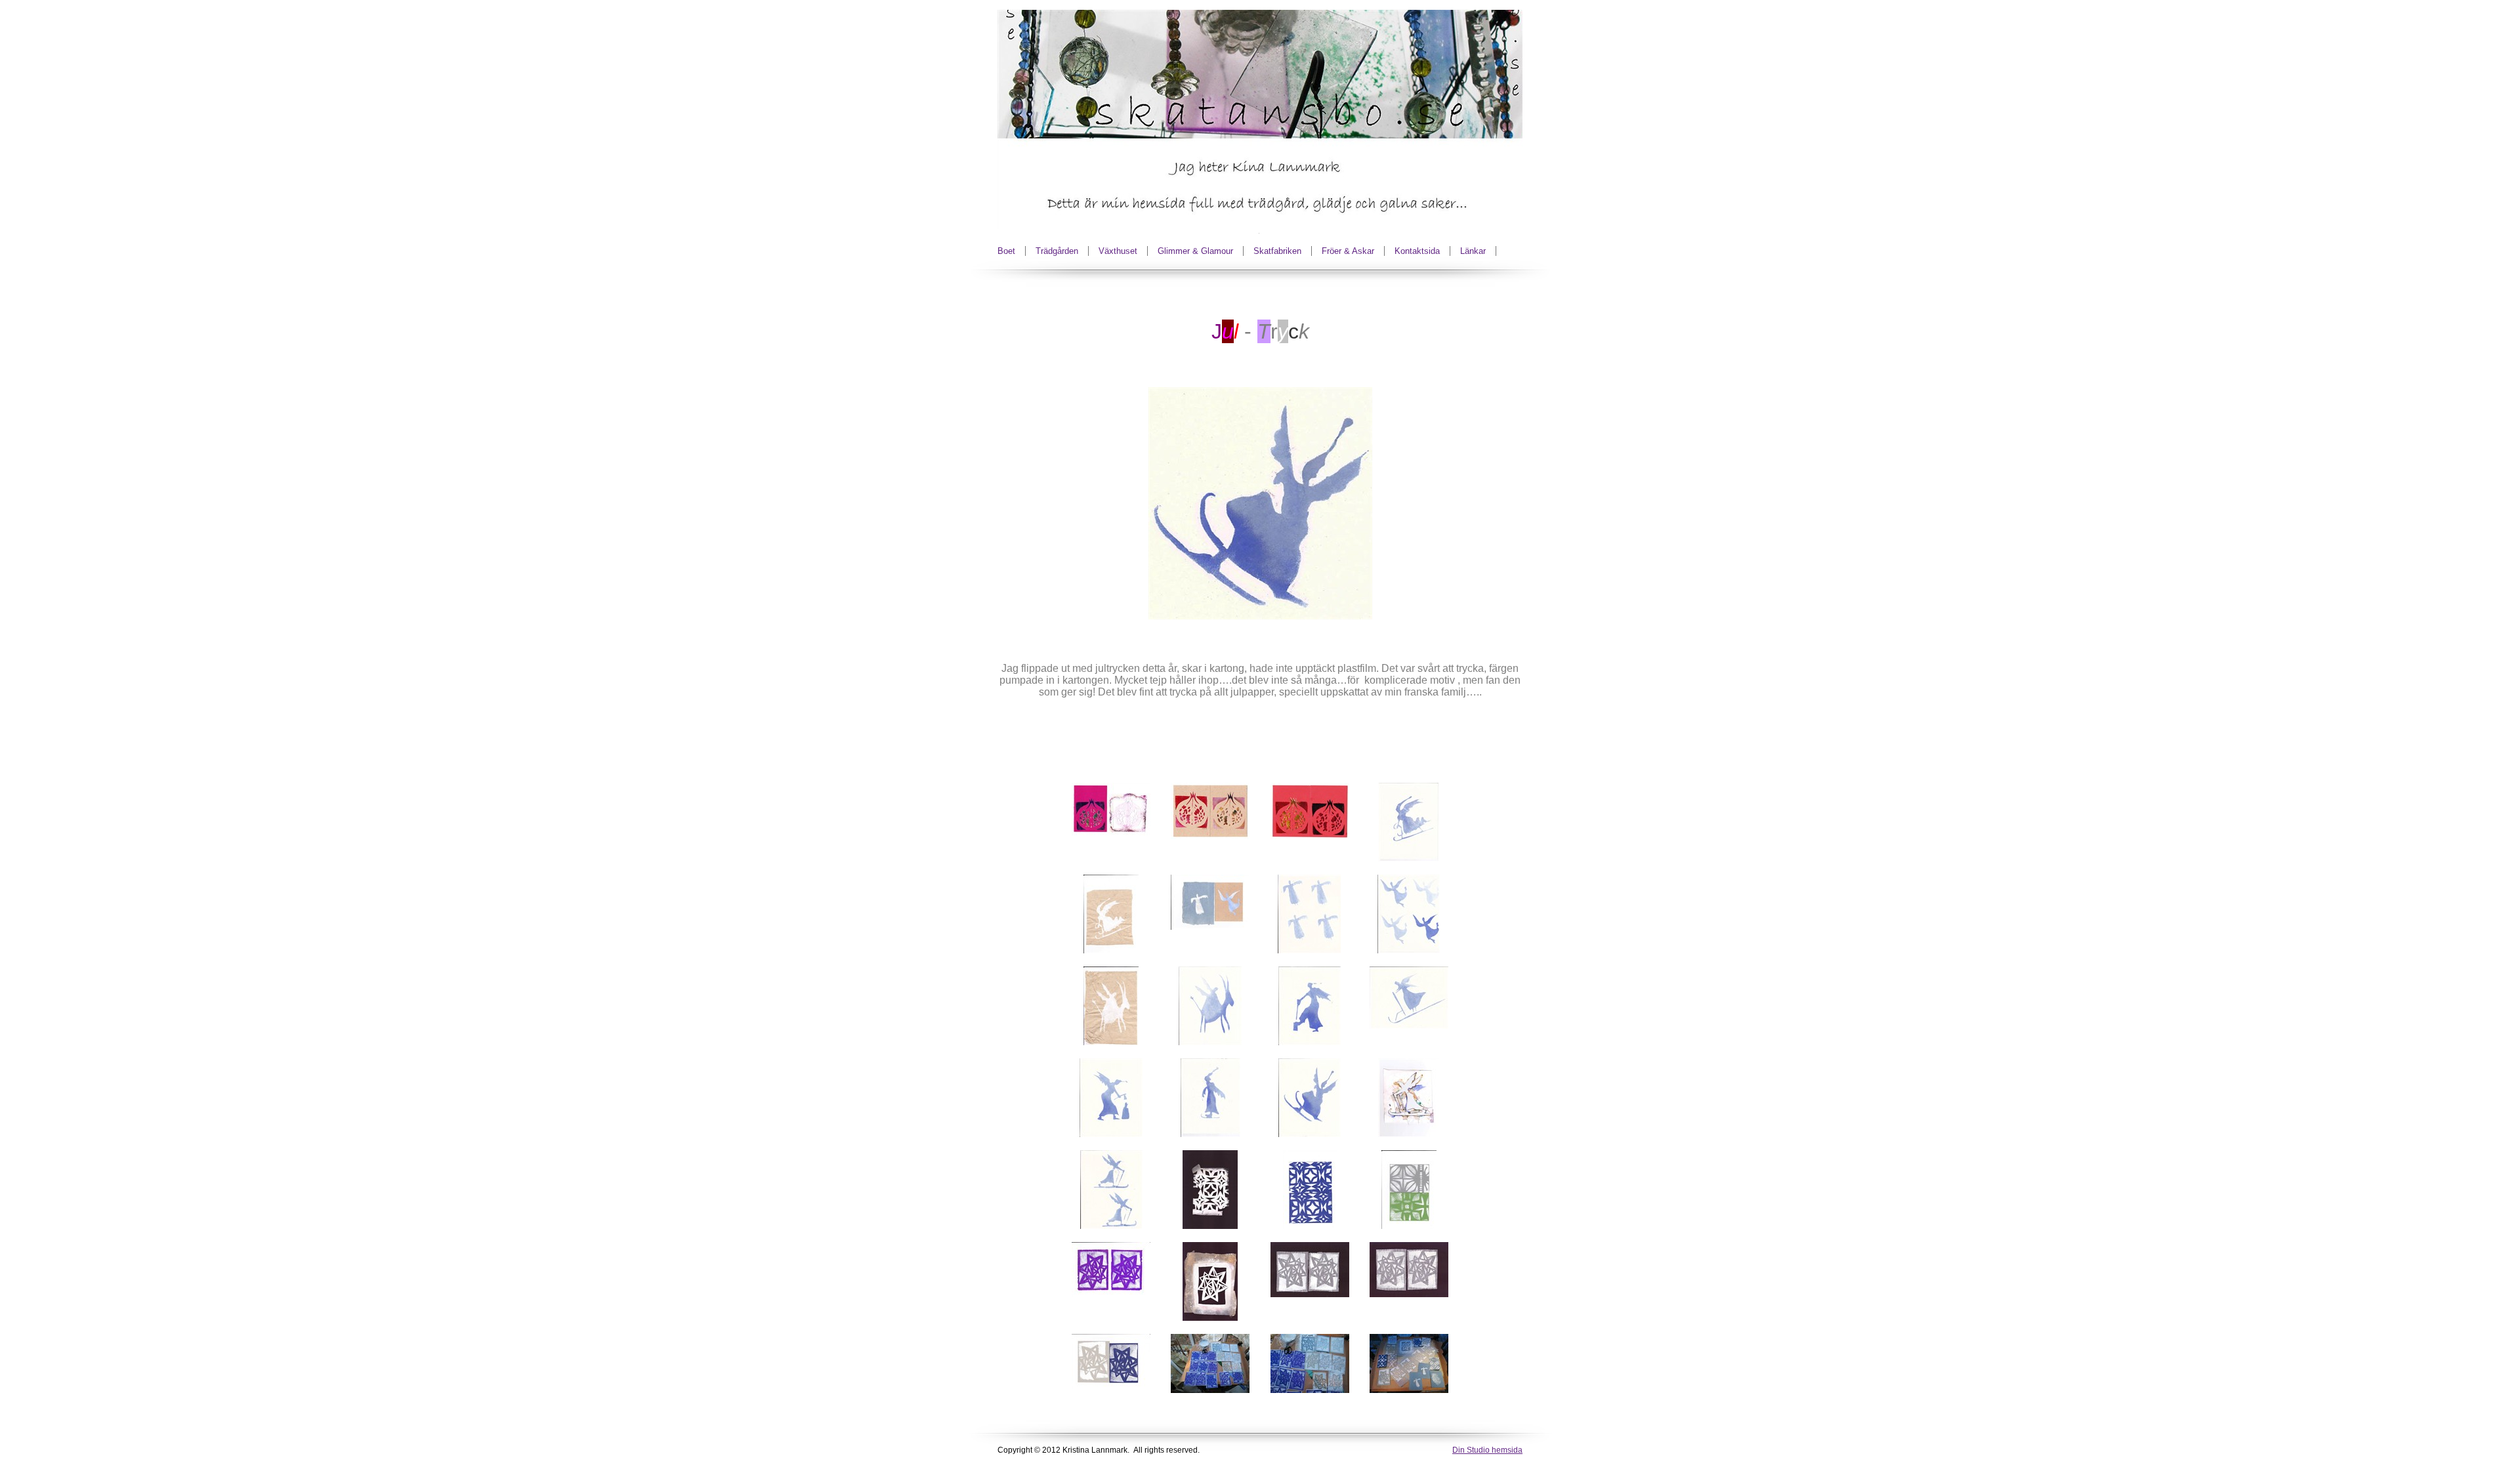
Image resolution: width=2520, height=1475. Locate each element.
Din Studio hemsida (1487, 1450)
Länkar (1473, 251)
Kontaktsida (1417, 251)
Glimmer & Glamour (1195, 251)
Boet (1006, 251)
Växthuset (1118, 251)
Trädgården (1057, 251)
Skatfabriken (1277, 251)
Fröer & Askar (1348, 251)
